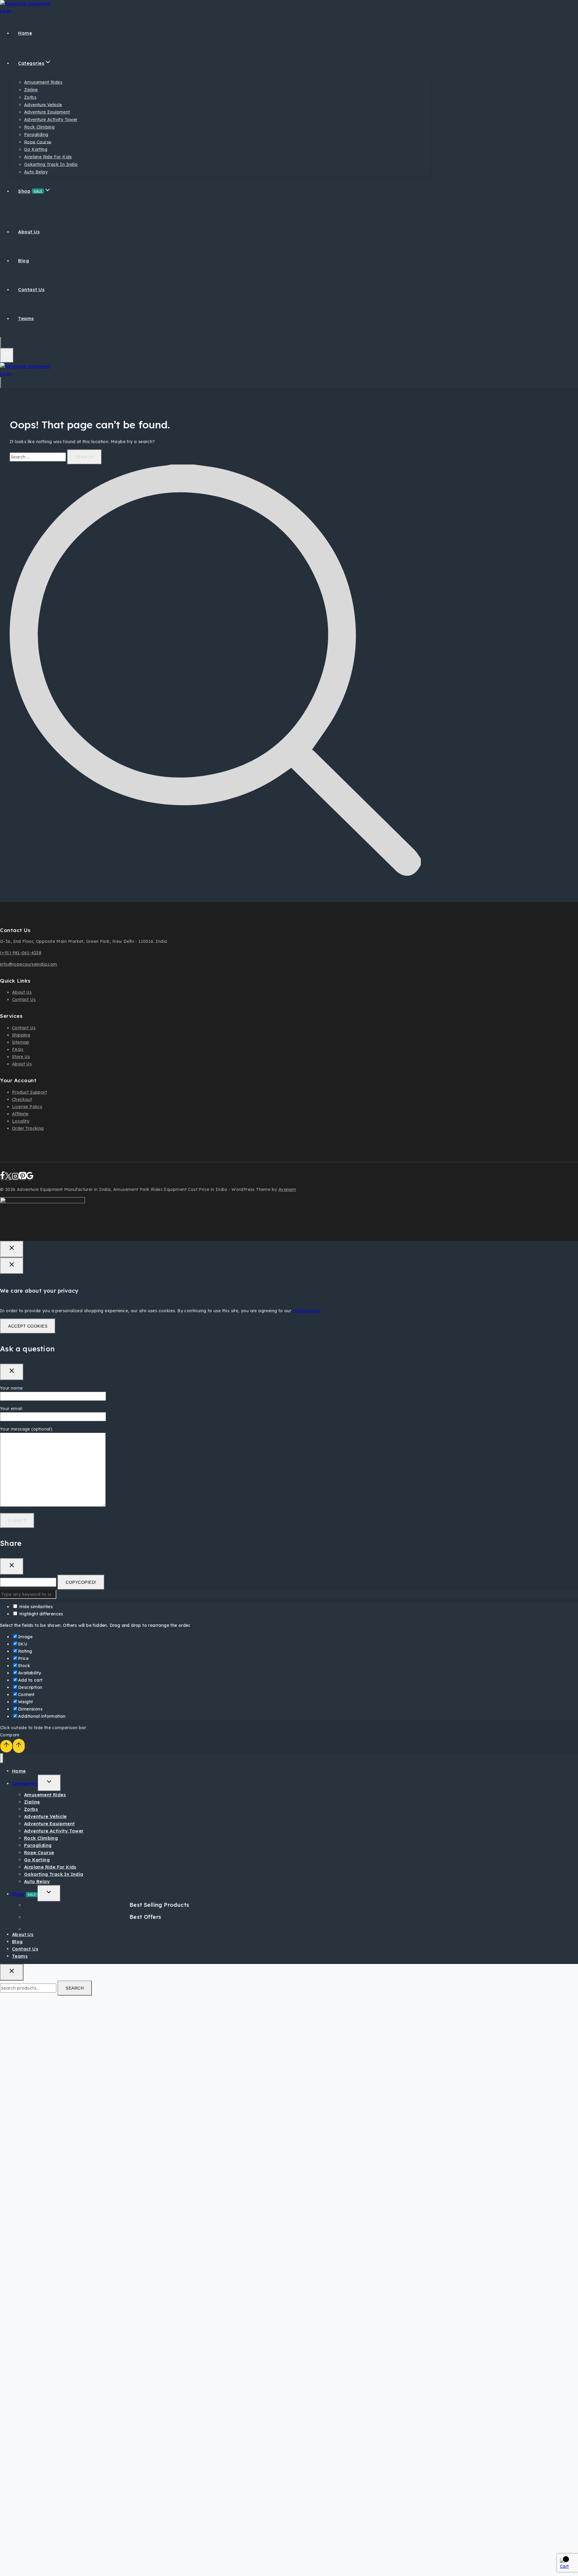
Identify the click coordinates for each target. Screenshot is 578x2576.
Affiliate (20, 1114)
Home (25, 33)
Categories (25, 1784)
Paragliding (36, 135)
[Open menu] (7, 355)
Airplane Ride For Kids (48, 157)
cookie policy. (307, 1311)
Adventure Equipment (47, 112)
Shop (24, 1894)
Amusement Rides (43, 82)
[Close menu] (2, 1758)
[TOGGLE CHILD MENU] (49, 1783)
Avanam (287, 1189)
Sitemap (21, 1042)
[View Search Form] (1, 343)
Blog (23, 261)
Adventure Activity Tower (51, 120)
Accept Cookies (28, 1326)
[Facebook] (2, 1178)
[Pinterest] (23, 1178)
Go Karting (36, 149)
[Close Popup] (12, 1249)
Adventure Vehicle (43, 104)
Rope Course (38, 142)
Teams (26, 318)
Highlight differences (41, 1614)
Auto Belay (36, 172)
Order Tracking (28, 1128)
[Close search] (12, 1972)
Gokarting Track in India (51, 164)
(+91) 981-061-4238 (21, 953)
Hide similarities (35, 1607)
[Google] (30, 1178)
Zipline (31, 90)
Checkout (22, 1099)
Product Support (30, 1092)
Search (75, 1988)
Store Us (21, 1057)
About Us (29, 232)
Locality (21, 1121)
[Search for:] (38, 457)
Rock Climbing (39, 127)
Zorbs (30, 97)
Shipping (21, 1035)
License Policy (27, 1107)
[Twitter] (8, 1178)
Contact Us (31, 289)
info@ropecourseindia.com (29, 964)
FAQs (18, 1049)
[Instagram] (15, 1178)
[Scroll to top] (6, 1746)
